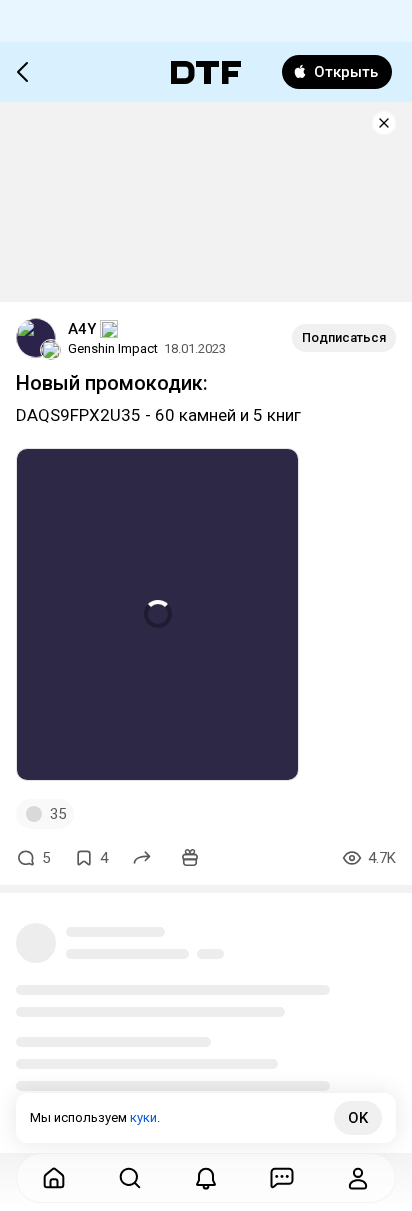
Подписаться (344, 337)
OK (358, 1118)
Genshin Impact (113, 348)
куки (143, 1117)
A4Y (82, 329)
